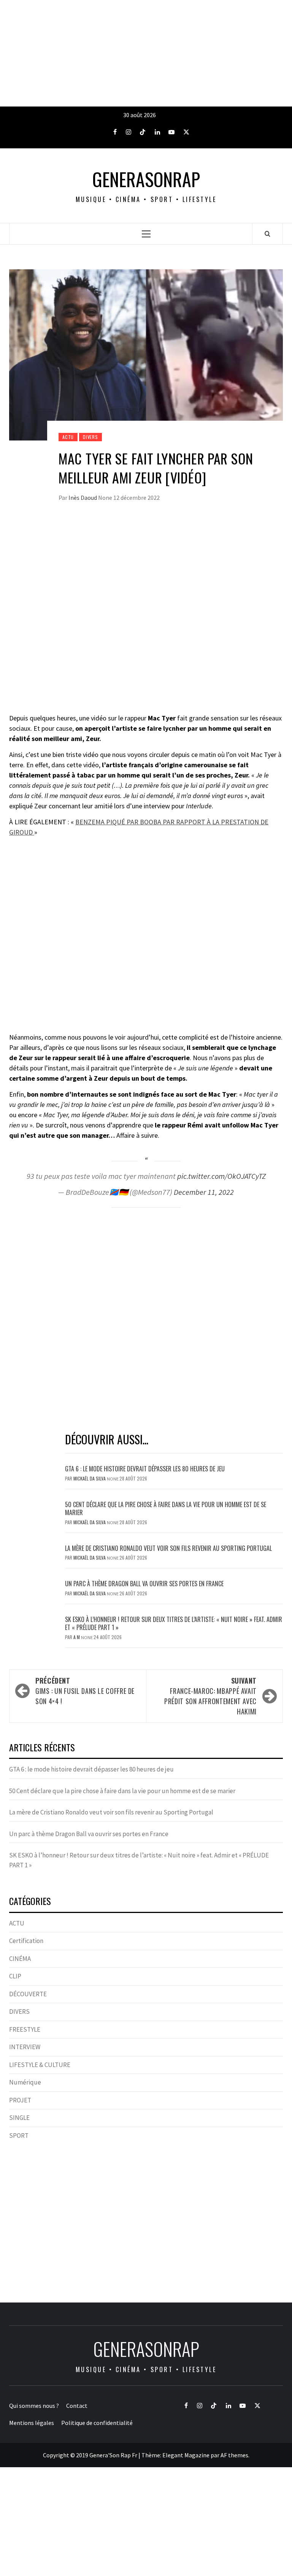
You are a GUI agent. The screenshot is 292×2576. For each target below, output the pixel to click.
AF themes (234, 2455)
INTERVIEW (25, 2047)
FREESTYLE (25, 2029)
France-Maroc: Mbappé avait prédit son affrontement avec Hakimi (210, 1696)
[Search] (267, 234)
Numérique (25, 2082)
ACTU (68, 437)
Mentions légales (32, 2423)
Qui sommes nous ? (34, 2406)
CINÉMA (20, 1959)
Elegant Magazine (186, 2455)
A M (77, 1637)
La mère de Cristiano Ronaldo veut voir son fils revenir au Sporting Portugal (168, 1548)
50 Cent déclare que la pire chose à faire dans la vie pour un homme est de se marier (166, 1508)
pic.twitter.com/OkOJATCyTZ (221, 1176)
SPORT (19, 2136)
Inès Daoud (83, 498)
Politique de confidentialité (97, 2423)
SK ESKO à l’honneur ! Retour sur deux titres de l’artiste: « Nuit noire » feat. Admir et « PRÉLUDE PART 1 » (174, 1623)
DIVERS (90, 437)
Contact (77, 2406)
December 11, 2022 (204, 1192)
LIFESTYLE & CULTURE (40, 2065)
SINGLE (19, 2118)
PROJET (20, 2100)
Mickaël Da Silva (90, 1478)
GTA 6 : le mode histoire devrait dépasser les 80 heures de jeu (145, 1469)
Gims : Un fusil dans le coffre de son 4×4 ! (85, 1691)
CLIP (15, 1976)
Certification (26, 1941)
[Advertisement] (146, 53)
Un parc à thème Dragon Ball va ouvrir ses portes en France (144, 1584)
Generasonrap (146, 179)
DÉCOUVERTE (28, 1994)
